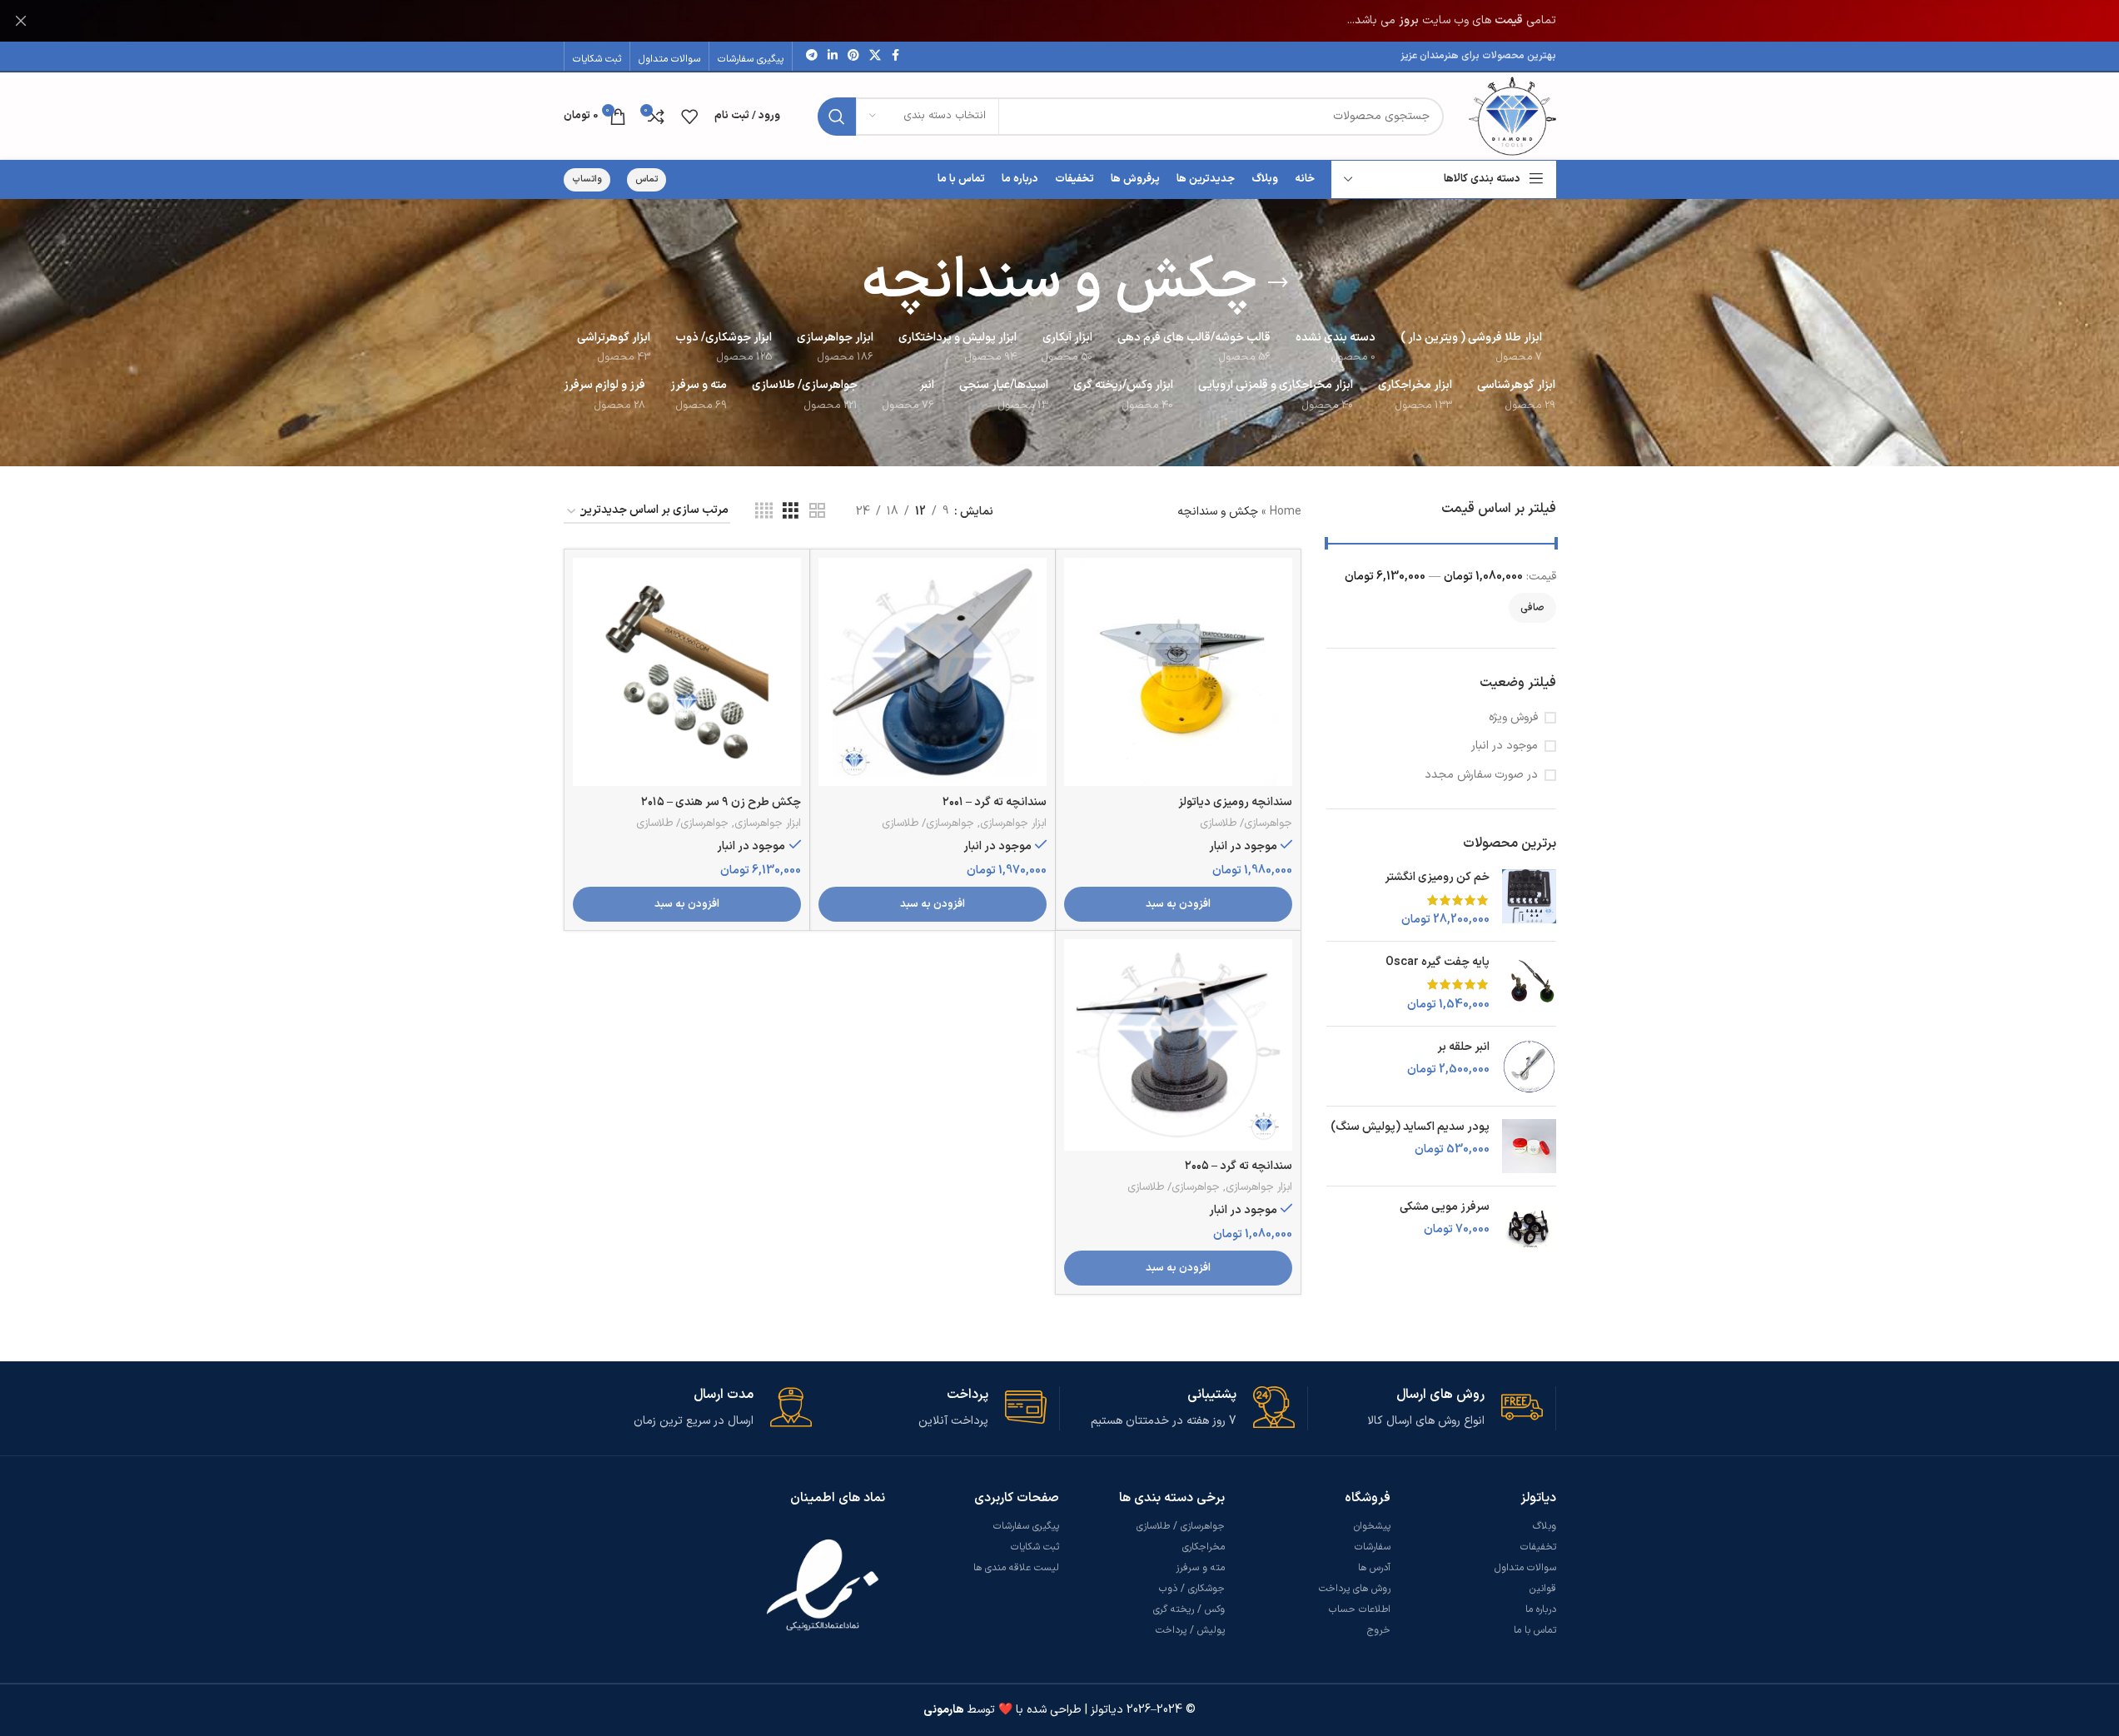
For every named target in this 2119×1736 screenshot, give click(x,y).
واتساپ (587, 179)
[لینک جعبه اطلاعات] (1425, 1408)
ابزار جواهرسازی (1013, 823)
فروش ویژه (1513, 718)
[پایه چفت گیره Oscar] (1529, 984)
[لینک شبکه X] (875, 56)
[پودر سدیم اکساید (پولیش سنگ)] (1529, 1146)
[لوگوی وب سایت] (1512, 115)
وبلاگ (1544, 1526)
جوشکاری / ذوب (1192, 1589)
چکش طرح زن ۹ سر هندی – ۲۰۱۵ (721, 802)
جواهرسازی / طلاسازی (1181, 1526)
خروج (1379, 1630)
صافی (1532, 608)
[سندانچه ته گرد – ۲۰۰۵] (1178, 1045)
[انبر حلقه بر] (1529, 1066)
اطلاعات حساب (1360, 1609)
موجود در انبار (1505, 746)
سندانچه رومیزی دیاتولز (1235, 802)
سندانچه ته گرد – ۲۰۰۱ (995, 802)
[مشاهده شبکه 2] (817, 512)
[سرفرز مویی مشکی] (1529, 1226)
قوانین (1543, 1589)
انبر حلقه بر (1463, 1047)
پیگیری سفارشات (1026, 1526)
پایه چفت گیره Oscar (1438, 963)
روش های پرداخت (1355, 1589)
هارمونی (944, 1710)
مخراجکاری (1204, 1547)
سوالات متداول (1525, 1568)
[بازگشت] (1278, 283)
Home (1286, 512)
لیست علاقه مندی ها (1016, 1568)
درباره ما (1541, 1609)
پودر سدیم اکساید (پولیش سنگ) (1410, 1127)
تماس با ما (1535, 1630)
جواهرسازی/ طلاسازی (1246, 823)
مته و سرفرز (1200, 1568)
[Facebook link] (896, 56)
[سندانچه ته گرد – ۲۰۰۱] (933, 672)
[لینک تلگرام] (812, 56)
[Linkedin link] (833, 56)
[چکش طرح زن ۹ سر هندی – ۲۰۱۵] (687, 672)
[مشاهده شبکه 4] (764, 512)
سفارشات (1373, 1547)
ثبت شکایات (1035, 1547)
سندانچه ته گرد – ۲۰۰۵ (1239, 1166)
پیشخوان (1372, 1526)
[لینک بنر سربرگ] (1059, 21)
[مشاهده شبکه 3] (791, 512)
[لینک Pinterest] (853, 56)
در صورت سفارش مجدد (1481, 775)
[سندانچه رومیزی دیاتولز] (1178, 672)
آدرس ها (1374, 1568)
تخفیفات (1538, 1547)
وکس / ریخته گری (1189, 1609)
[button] (1178, 904)
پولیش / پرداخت (1190, 1630)
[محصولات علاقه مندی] (689, 117)
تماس (647, 179)
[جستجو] (837, 117)
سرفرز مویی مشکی (1445, 1207)
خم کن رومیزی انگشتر (1437, 878)
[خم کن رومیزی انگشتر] (1529, 899)
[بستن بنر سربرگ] (21, 21)
